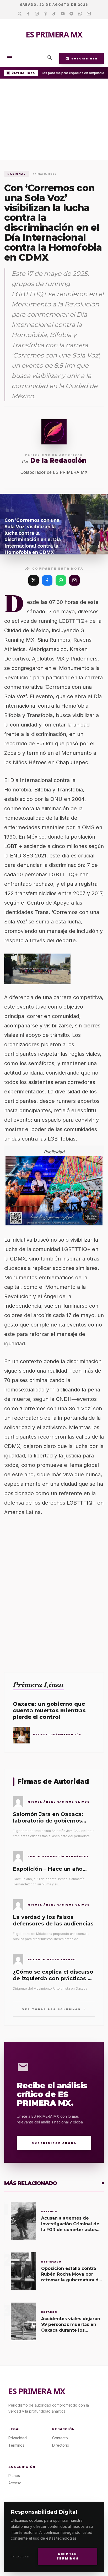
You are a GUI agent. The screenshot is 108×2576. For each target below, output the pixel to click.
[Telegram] (71, 14)
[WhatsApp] (61, 580)
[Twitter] (20, 14)
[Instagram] (37, 14)
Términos (16, 2445)
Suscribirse (82, 58)
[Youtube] (63, 14)
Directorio (61, 2445)
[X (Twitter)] (34, 580)
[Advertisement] (54, 120)
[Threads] (45, 14)
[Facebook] (28, 14)
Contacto (60, 2438)
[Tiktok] (54, 14)
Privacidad (20, 2556)
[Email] (89, 14)
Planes (14, 2476)
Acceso (15, 2483)
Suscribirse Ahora (54, 2143)
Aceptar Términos (67, 2556)
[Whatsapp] (80, 14)
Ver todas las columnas (54, 2009)
